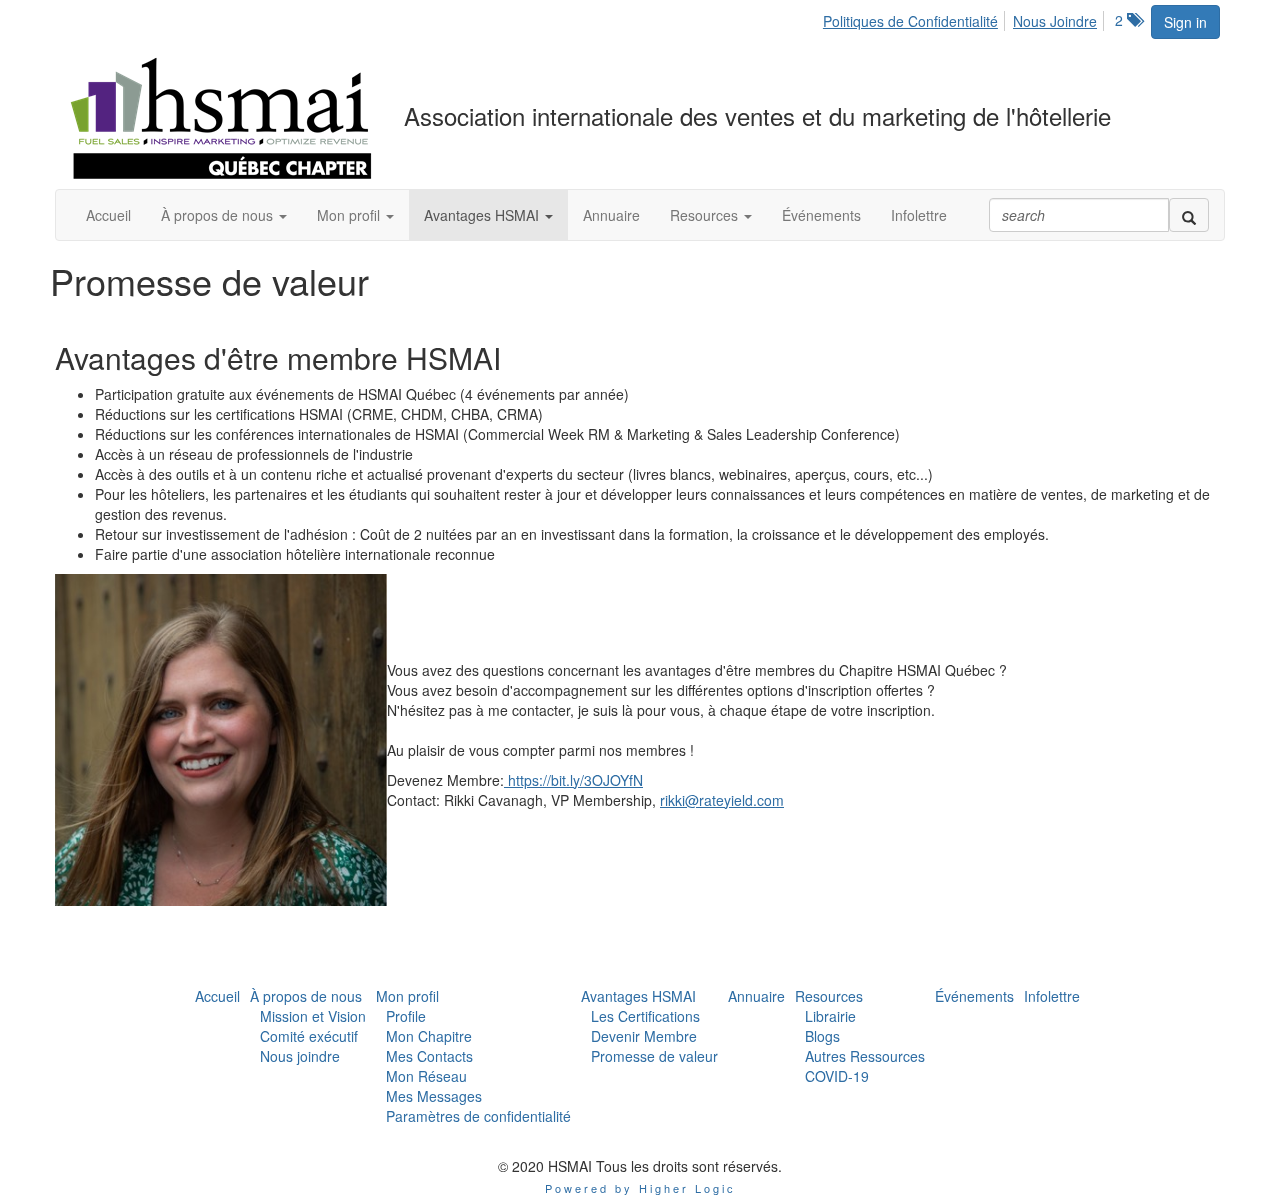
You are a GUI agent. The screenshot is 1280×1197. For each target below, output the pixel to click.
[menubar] (965, 18)
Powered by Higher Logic (640, 1188)
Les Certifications (645, 1016)
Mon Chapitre (429, 1036)
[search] (1189, 215)
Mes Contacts (429, 1056)
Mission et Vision (313, 1016)
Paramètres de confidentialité (478, 1116)
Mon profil (407, 996)
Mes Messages (434, 1096)
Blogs (822, 1036)
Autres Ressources (865, 1056)
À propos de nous (306, 996)
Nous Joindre (1055, 21)
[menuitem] (916, 18)
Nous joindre (300, 1056)
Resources (829, 996)
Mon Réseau (426, 1076)
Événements (974, 996)
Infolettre (1052, 996)
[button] (224, 215)
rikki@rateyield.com (722, 800)
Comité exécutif (309, 1036)
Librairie (830, 1016)
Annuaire (756, 996)
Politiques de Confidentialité (910, 21)
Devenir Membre (644, 1036)
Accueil (217, 996)
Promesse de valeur (654, 1056)
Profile (406, 1016)
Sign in (1185, 22)
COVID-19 (837, 1076)
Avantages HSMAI (638, 996)
